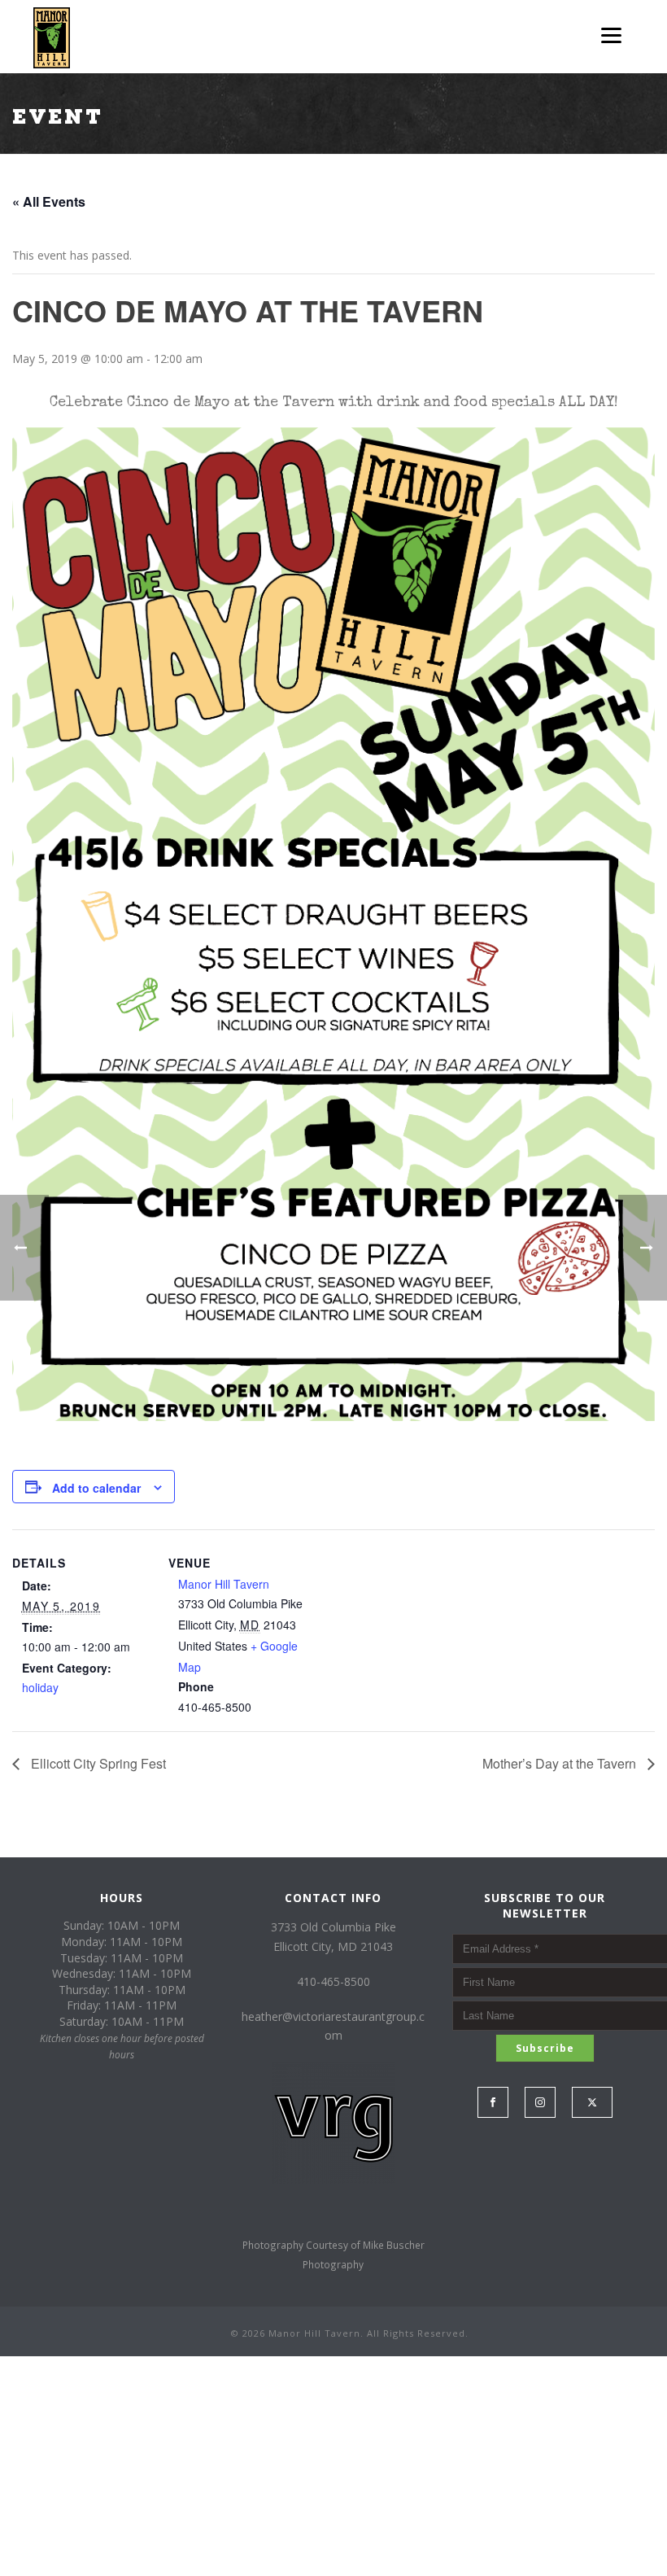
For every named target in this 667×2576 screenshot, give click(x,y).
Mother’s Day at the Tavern (561, 1763)
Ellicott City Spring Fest (97, 1763)
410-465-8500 (333, 1981)
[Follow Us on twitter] (592, 2102)
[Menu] (611, 35)
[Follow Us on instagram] (540, 2102)
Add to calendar (96, 1488)
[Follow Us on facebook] (493, 2102)
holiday (40, 1687)
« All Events (49, 201)
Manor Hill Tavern (224, 1584)
